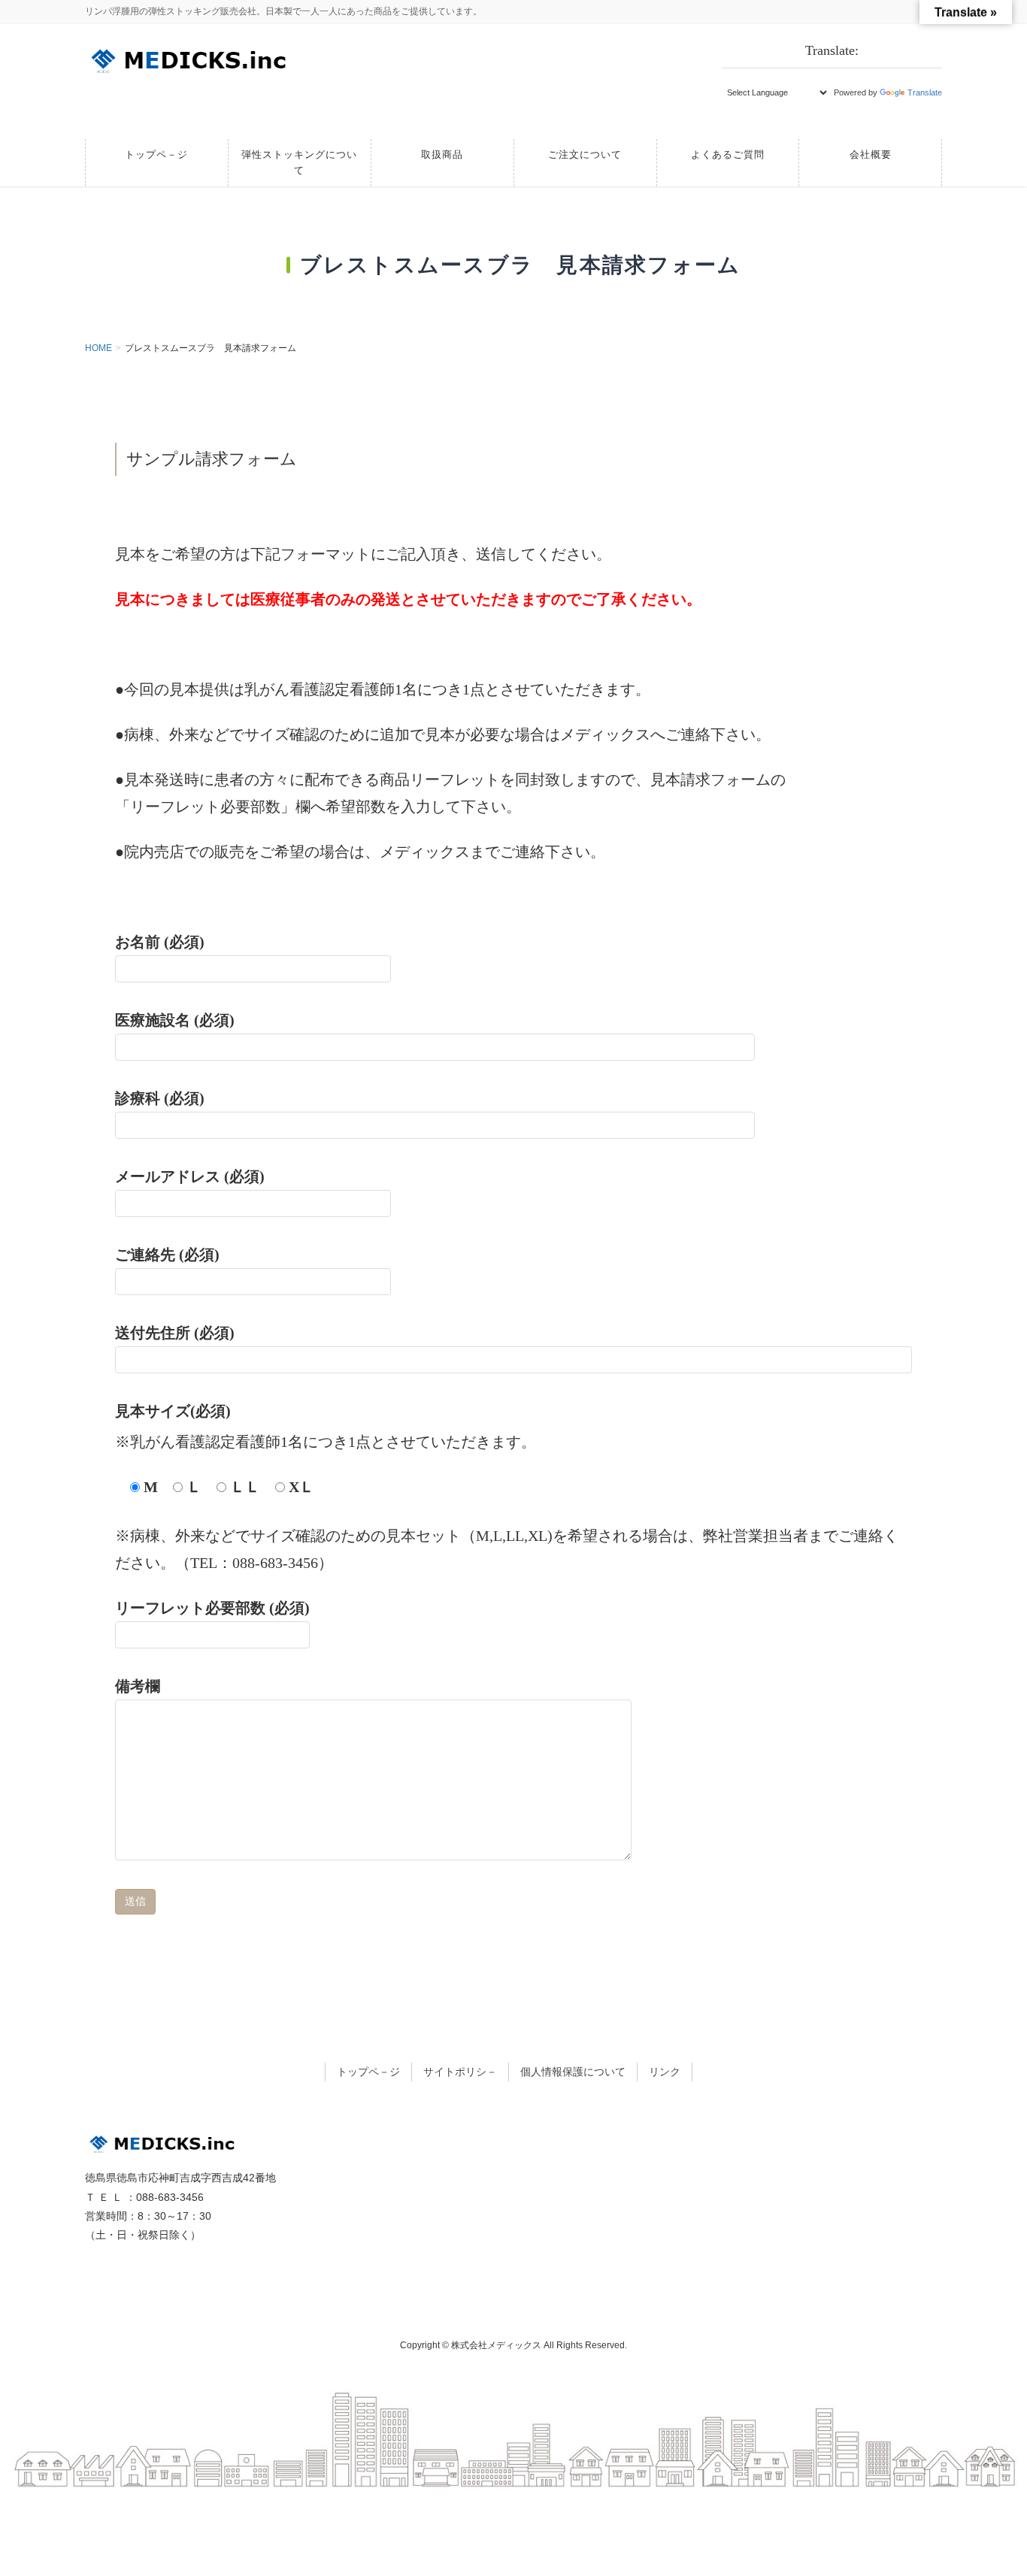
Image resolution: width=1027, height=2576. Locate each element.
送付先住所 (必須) (175, 1333)
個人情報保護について (573, 2072)
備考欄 (138, 1686)
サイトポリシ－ (460, 2072)
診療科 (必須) (160, 1098)
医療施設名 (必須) (175, 1020)
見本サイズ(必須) (180, 1411)
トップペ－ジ (368, 2072)
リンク (665, 2072)
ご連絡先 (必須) (167, 1255)
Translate (925, 92)
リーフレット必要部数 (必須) (212, 1608)
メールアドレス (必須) (190, 1176)
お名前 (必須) (160, 942)
